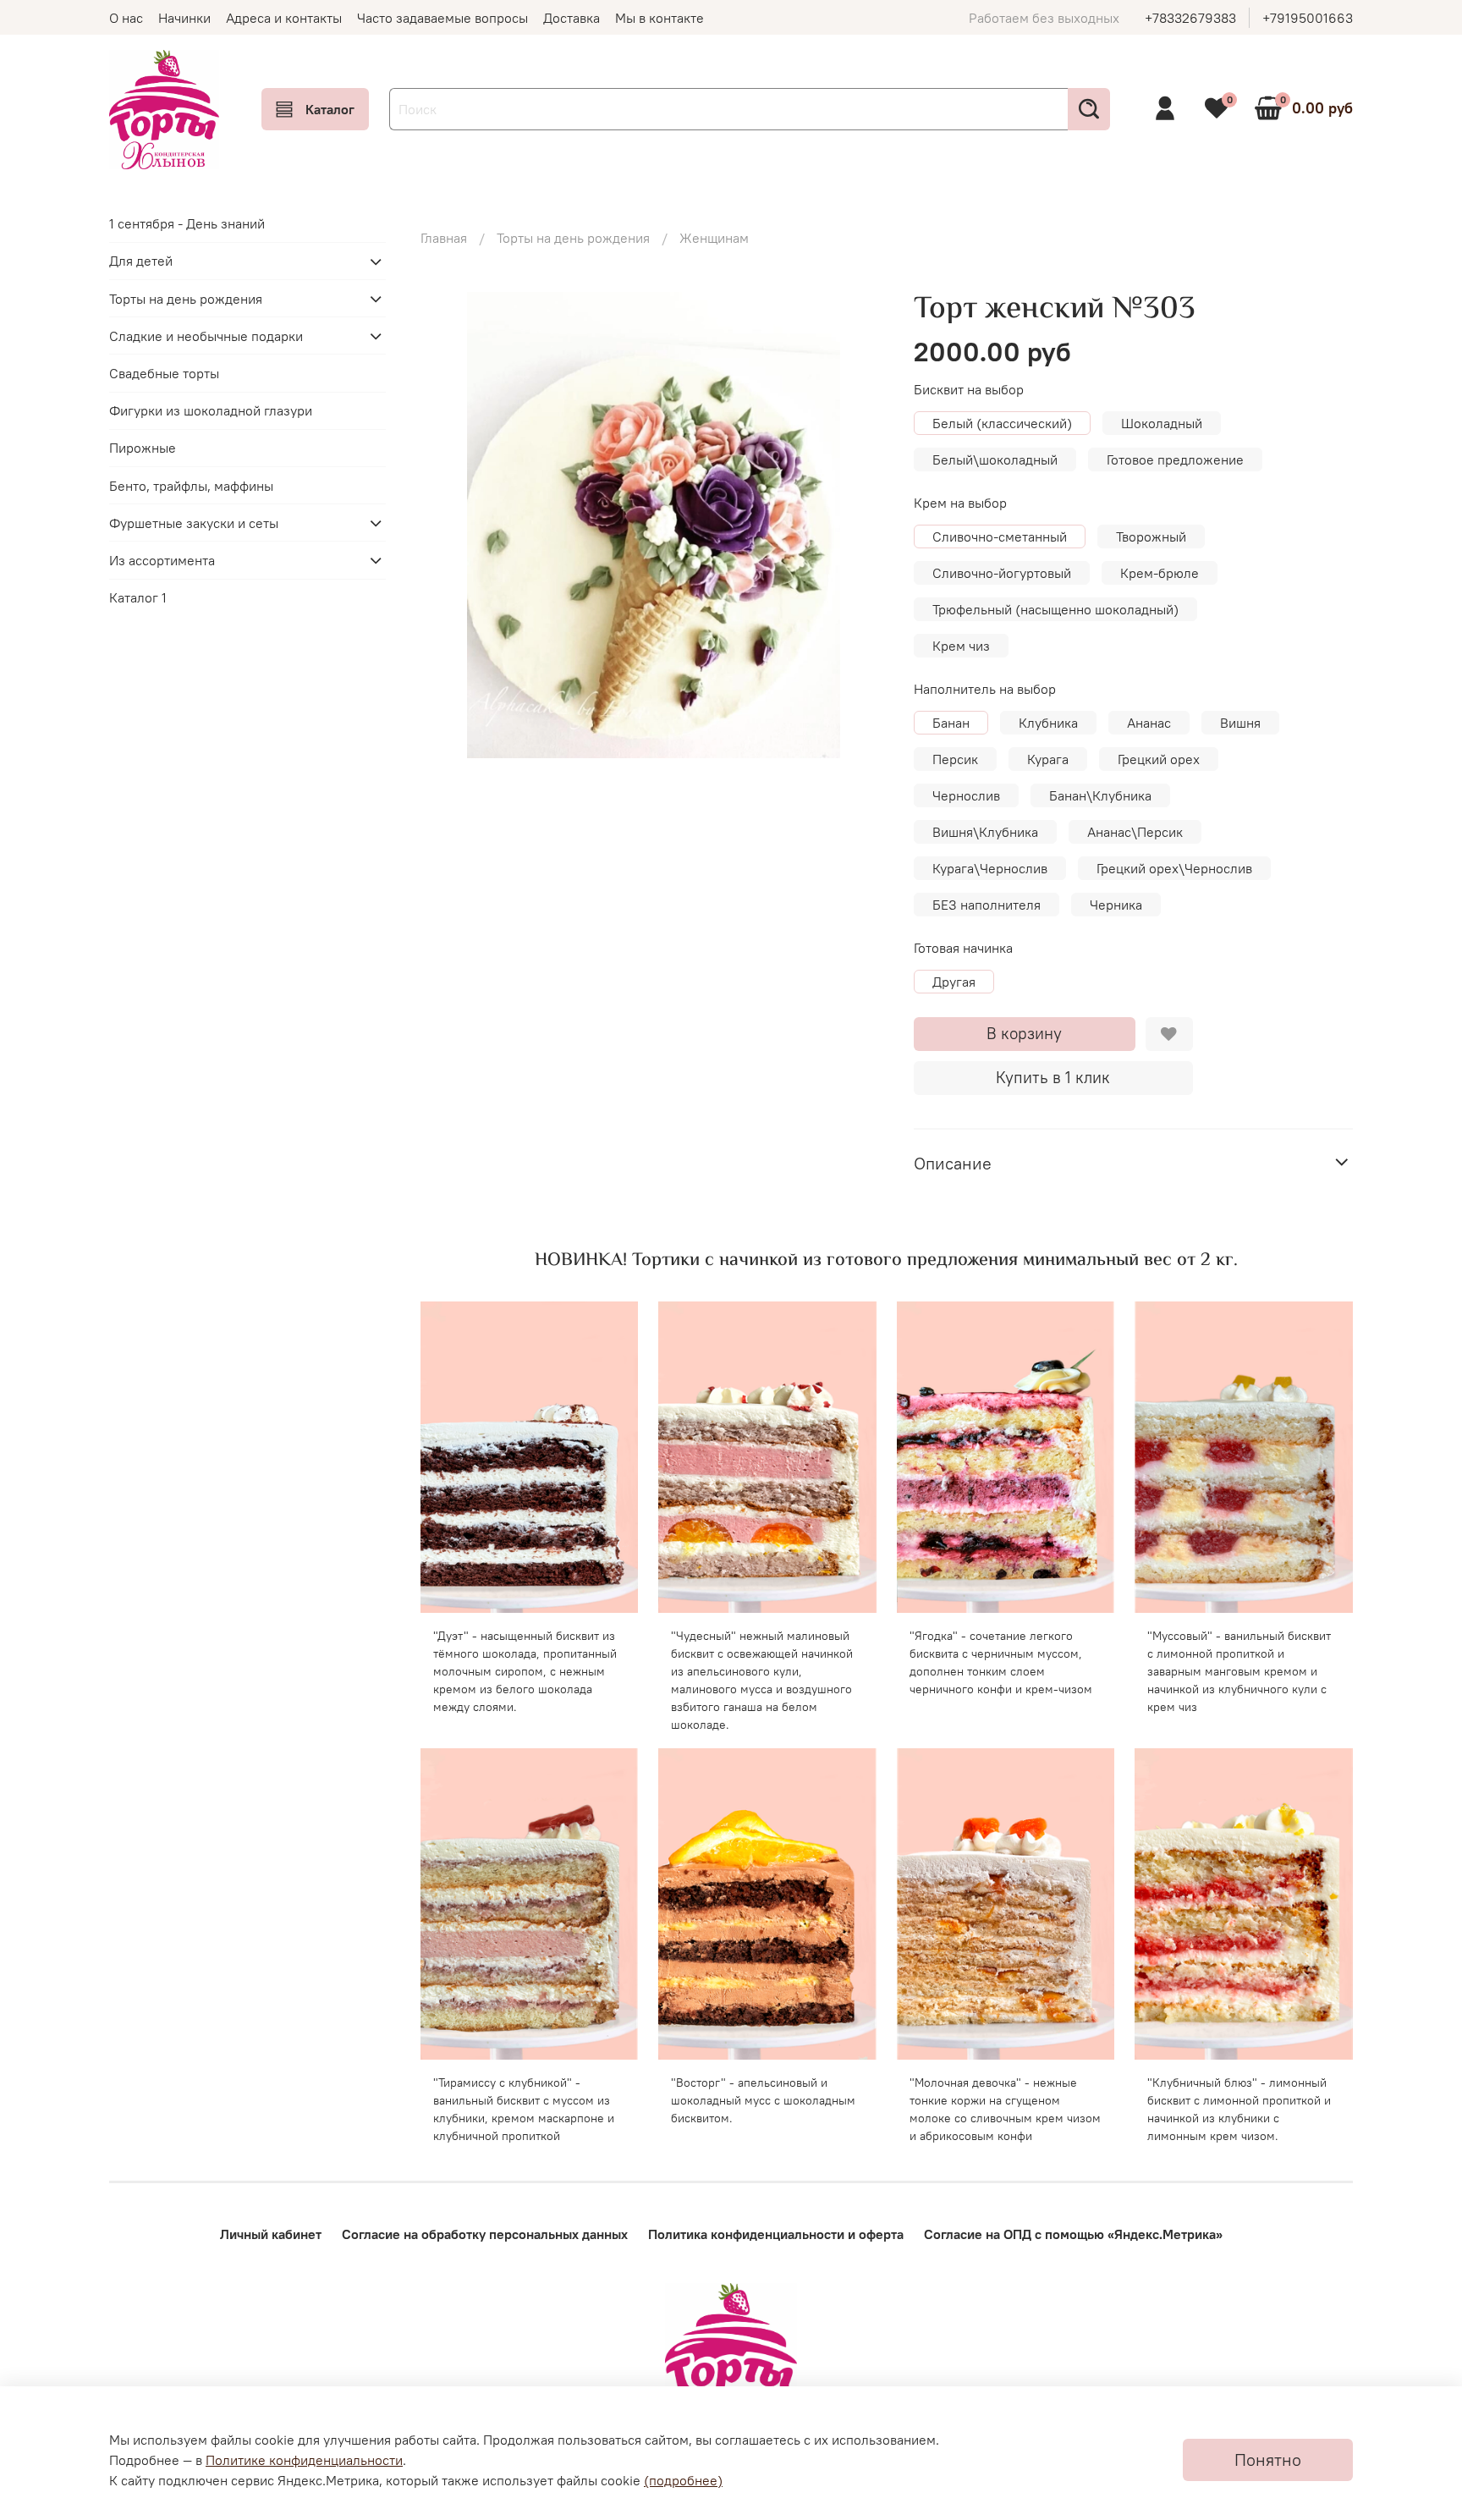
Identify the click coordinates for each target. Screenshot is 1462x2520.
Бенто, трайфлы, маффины (191, 486)
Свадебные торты (164, 373)
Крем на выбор (960, 503)
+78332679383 (1190, 18)
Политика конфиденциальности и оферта (776, 2234)
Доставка (572, 18)
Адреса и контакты (284, 18)
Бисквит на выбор (969, 390)
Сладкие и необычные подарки (206, 336)
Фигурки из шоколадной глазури (211, 411)
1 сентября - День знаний (187, 224)
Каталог (330, 109)
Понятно (1268, 2459)
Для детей (141, 261)
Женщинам (714, 238)
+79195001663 (1308, 18)
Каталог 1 (138, 597)
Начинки (184, 18)
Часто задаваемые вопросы (442, 18)
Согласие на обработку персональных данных (485, 2234)
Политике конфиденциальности (304, 2460)
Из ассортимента (162, 560)
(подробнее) (683, 2480)
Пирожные (143, 448)
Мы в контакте (660, 18)
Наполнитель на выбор (985, 689)
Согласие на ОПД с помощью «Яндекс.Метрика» (1073, 2234)
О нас (126, 18)
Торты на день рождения (573, 238)
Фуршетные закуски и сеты (194, 523)
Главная (444, 238)
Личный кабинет (271, 2234)
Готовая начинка (963, 948)
